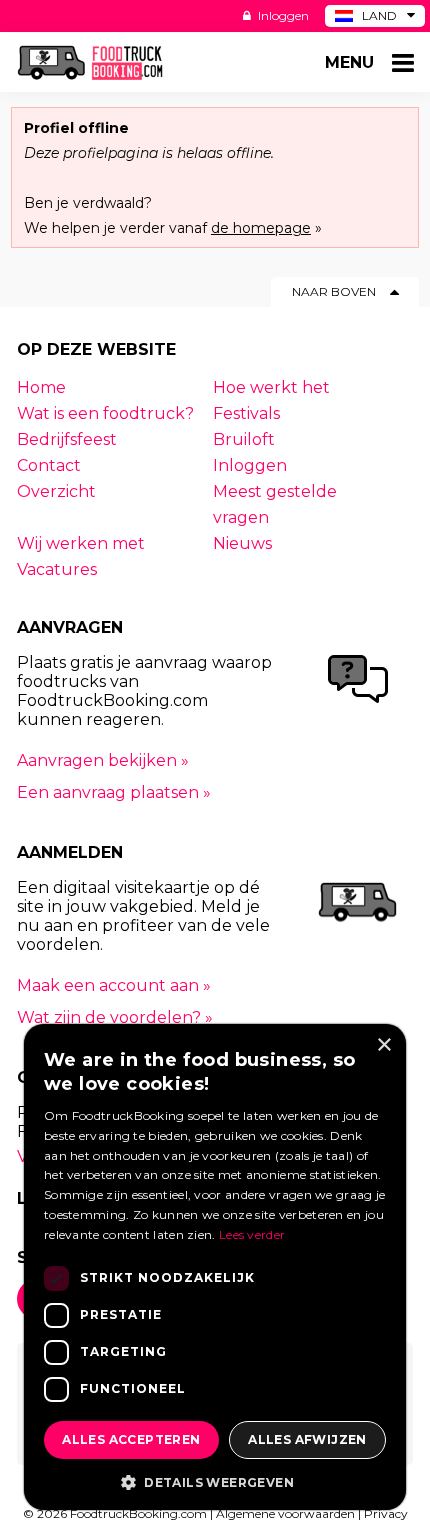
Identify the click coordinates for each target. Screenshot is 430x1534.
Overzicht (56, 491)
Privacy (386, 1513)
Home (41, 387)
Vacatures (57, 569)
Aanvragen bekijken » (103, 760)
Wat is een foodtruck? (105, 413)
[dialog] (215, 1267)
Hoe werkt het (271, 387)
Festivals (246, 413)
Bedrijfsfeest (67, 439)
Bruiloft (244, 439)
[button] (215, 1481)
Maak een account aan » (114, 985)
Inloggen (282, 15)
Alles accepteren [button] (131, 1439)
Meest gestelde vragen (275, 504)
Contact (49, 465)
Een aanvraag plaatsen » (114, 792)
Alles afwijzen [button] (307, 1439)
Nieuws (242, 543)
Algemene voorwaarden (285, 1513)
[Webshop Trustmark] (276, 871)
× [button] (383, 1045)
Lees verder (252, 1234)
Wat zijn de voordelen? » (115, 1017)
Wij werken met (81, 543)
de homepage (261, 228)
